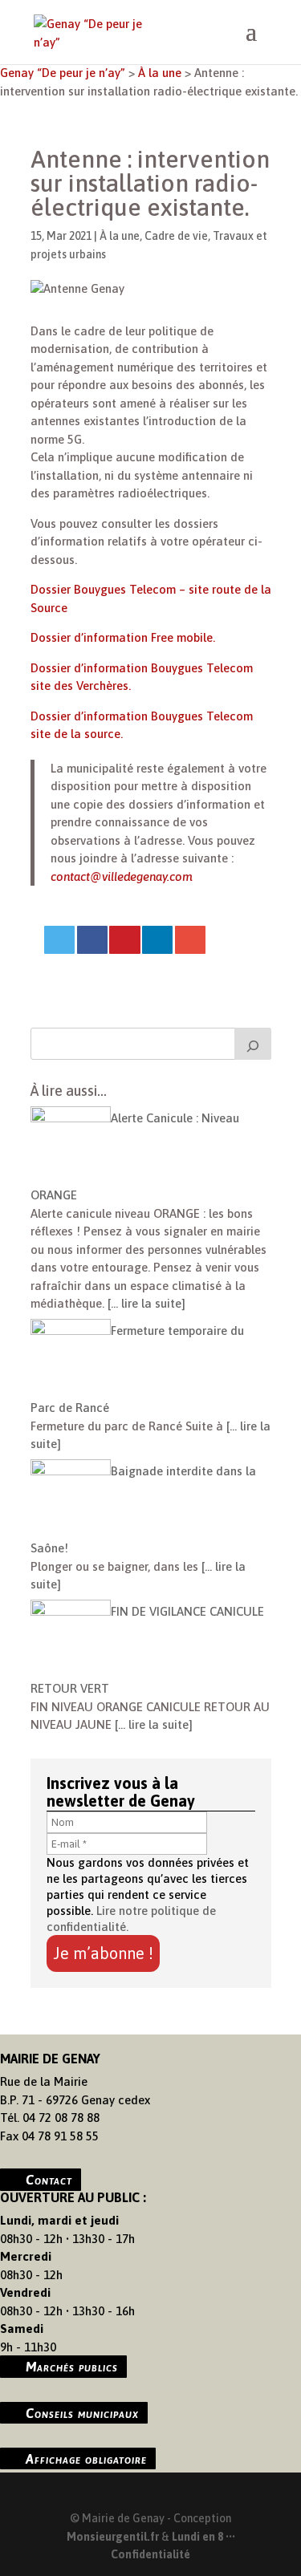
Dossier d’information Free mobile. (123, 637)
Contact (49, 2180)
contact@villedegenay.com (122, 876)
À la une (120, 236)
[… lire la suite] (145, 1303)
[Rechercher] (253, 1044)
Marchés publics (72, 2367)
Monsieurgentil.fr (114, 2537)
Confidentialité (150, 2554)
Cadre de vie (176, 236)
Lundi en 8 (197, 2537)
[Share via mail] (190, 940)
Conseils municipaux (82, 2412)
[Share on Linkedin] (157, 940)
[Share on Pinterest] (124, 940)
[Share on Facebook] (92, 940)
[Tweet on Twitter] (59, 940)
